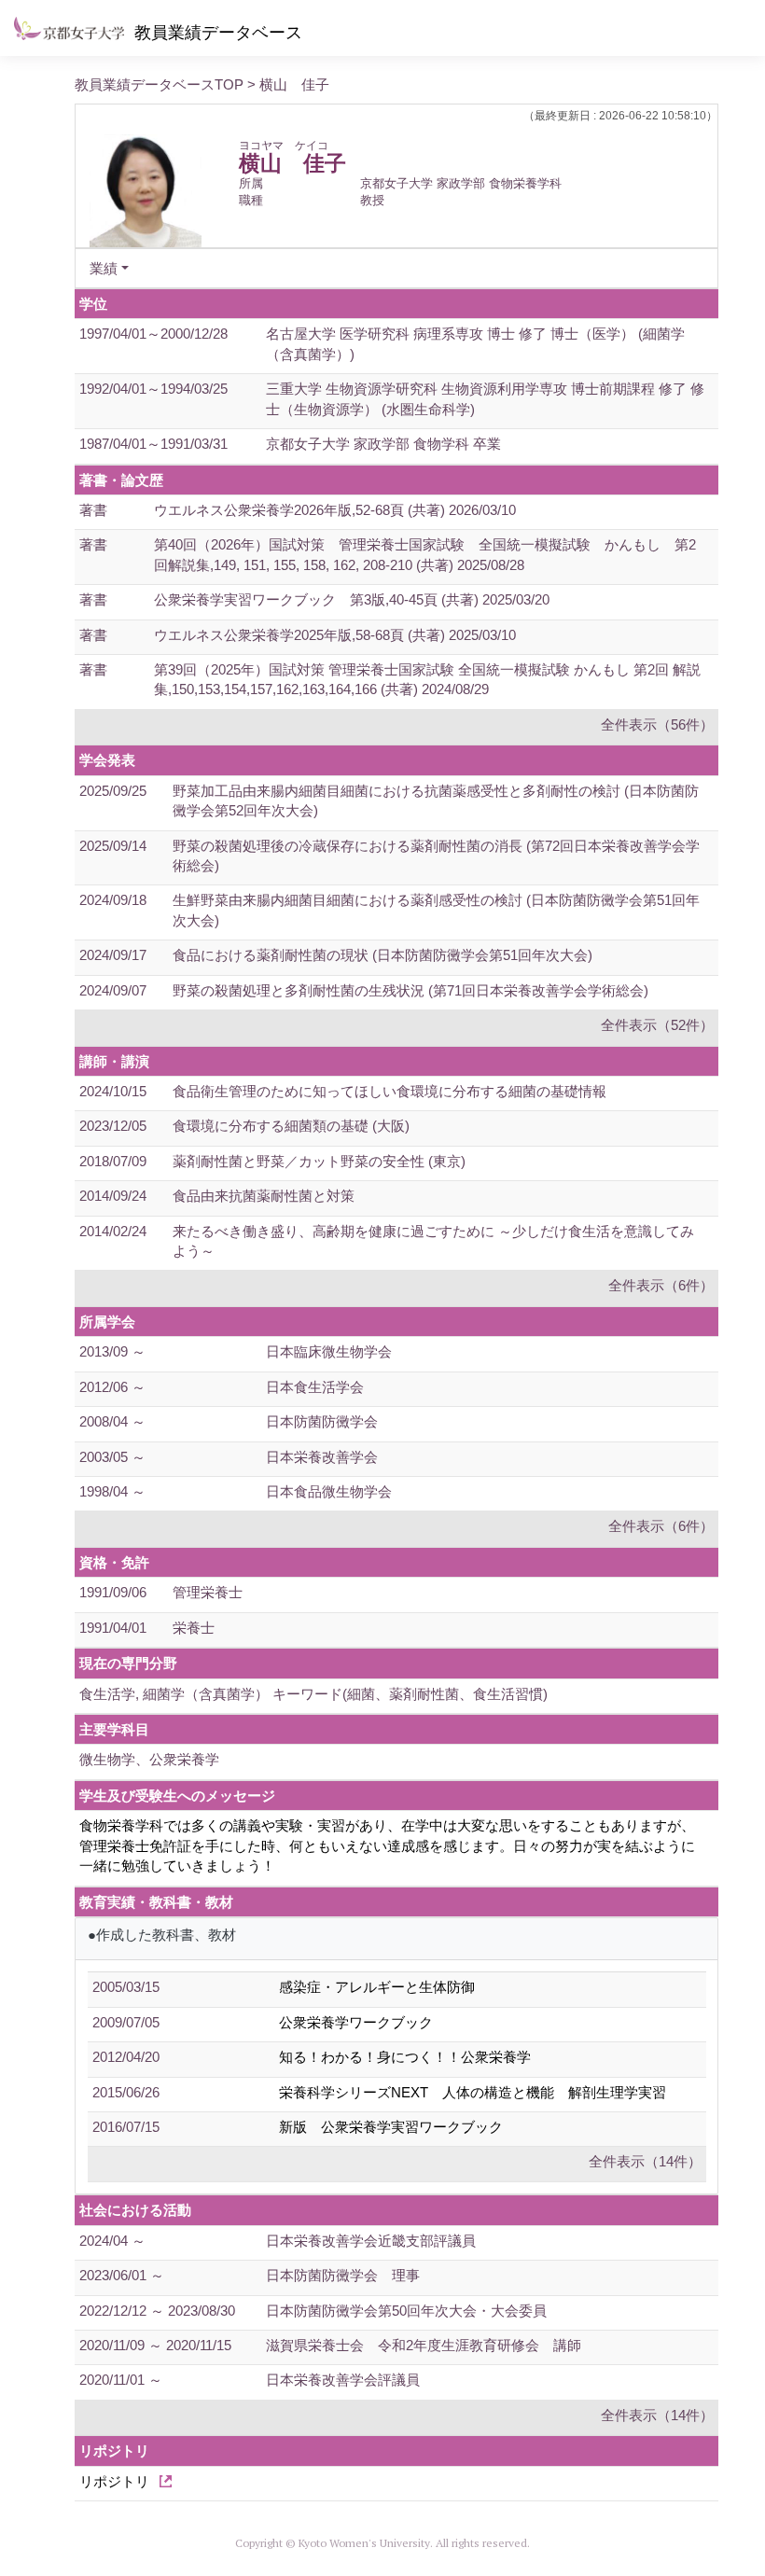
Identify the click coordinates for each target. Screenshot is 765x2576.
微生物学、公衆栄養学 (149, 1759)
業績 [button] (104, 268)
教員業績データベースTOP (159, 84)
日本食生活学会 (315, 1387)
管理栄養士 (208, 1592)
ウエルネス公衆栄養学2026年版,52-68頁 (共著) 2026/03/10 (335, 510)
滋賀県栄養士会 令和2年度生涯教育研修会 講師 (424, 2345)
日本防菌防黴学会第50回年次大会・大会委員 (406, 2311)
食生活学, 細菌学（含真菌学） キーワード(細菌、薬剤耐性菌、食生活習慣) (313, 1694)
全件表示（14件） (645, 2161)
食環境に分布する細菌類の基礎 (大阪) (291, 1126)
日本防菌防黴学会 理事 (343, 2275)
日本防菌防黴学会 (322, 1421)
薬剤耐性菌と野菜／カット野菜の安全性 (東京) (319, 1161)
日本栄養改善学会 (322, 1457)
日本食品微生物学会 (329, 1491)
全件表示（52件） (657, 1025)
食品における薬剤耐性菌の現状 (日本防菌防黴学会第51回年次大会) (382, 955)
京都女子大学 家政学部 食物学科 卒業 (383, 444)
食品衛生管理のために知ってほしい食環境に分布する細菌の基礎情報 (389, 1091)
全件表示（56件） (657, 724)
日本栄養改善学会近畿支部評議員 (371, 2241)
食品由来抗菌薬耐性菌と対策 (264, 1196)
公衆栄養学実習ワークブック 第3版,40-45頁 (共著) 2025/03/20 (352, 599)
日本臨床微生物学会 (329, 1351)
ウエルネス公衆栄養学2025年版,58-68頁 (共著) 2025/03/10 (335, 635)
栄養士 (194, 1628)
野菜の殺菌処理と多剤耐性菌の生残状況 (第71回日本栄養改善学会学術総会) (410, 990)
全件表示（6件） (661, 1285)
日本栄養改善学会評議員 (343, 2380)
